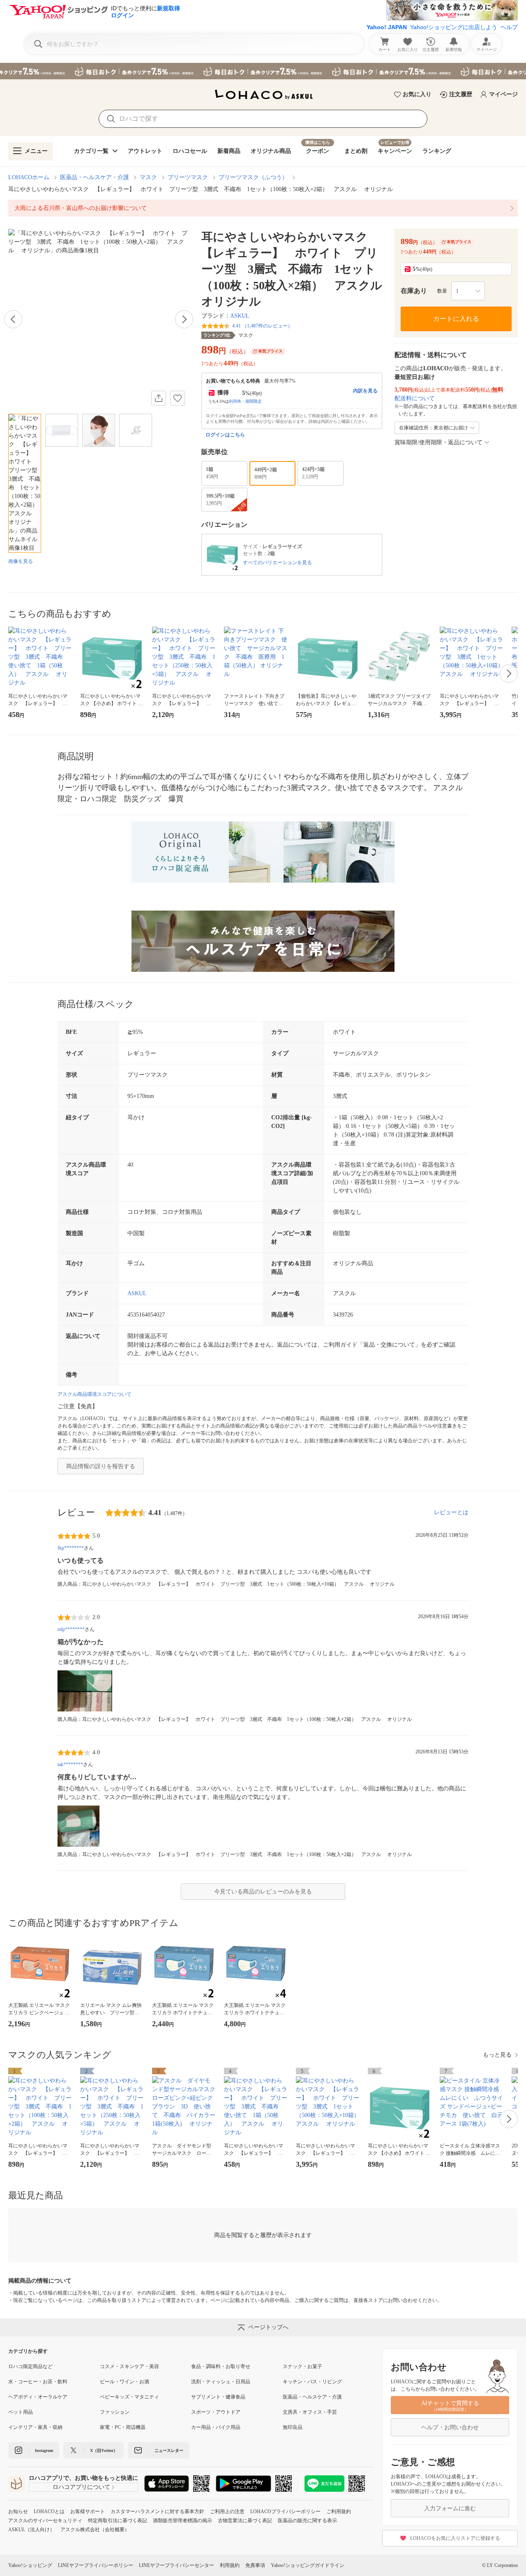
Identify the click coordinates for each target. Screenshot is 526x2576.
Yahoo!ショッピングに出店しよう (454, 27)
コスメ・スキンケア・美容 (129, 2366)
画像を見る (21, 561)
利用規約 (230, 2565)
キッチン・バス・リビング (312, 2382)
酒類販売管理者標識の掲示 (182, 2521)
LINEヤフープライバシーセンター (176, 2565)
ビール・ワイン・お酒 (125, 2382)
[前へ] (13, 319)
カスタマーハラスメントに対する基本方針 (157, 2511)
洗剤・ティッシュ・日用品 (221, 2382)
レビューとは (451, 1512)
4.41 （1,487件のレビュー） (262, 326)
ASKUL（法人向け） (31, 2530)
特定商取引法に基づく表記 (118, 2521)
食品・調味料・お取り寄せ (221, 2366)
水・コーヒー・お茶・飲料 (38, 2382)
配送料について (415, 398)
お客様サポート (88, 2511)
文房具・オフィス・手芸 (310, 2412)
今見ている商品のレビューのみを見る (263, 1892)
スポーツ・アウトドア (216, 2412)
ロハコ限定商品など (30, 2366)
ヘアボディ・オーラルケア (38, 2397)
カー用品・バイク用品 (216, 2427)
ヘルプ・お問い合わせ (450, 2427)
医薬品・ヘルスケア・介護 (95, 177)
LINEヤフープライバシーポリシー (96, 2565)
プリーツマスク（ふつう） (253, 177)
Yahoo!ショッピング (30, 2565)
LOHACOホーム (29, 177)
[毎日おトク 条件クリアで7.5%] (263, 71)
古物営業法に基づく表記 (245, 2521)
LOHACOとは (49, 2511)
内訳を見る (365, 391)
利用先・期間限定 (245, 401)
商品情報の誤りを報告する (101, 1466)
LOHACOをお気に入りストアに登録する (455, 2538)
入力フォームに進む (450, 2508)
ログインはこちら (225, 435)
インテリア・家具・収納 (35, 2427)
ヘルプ (509, 27)
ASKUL (240, 316)
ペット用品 (21, 2412)
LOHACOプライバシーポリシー (285, 2511)
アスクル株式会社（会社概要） (95, 2530)
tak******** (70, 1764)
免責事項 (255, 2565)
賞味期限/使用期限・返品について (438, 442)
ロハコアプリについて (81, 2487)
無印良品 (293, 2427)
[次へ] (184, 319)
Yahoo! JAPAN (387, 27)
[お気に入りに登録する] (178, 398)
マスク (148, 177)
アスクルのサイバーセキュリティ (45, 2521)
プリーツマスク (188, 177)
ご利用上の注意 (227, 2511)
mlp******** (71, 1629)
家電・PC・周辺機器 (123, 2427)
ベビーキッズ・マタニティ (129, 2397)
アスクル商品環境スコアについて (95, 1394)
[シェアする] (159, 398)
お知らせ (18, 2511)
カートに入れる (456, 319)
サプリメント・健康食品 (218, 2397)
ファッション (115, 2412)
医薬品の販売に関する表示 (307, 2521)
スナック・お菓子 (302, 2366)
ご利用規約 (339, 2511)
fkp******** (71, 1548)
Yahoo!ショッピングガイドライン (308, 2565)
